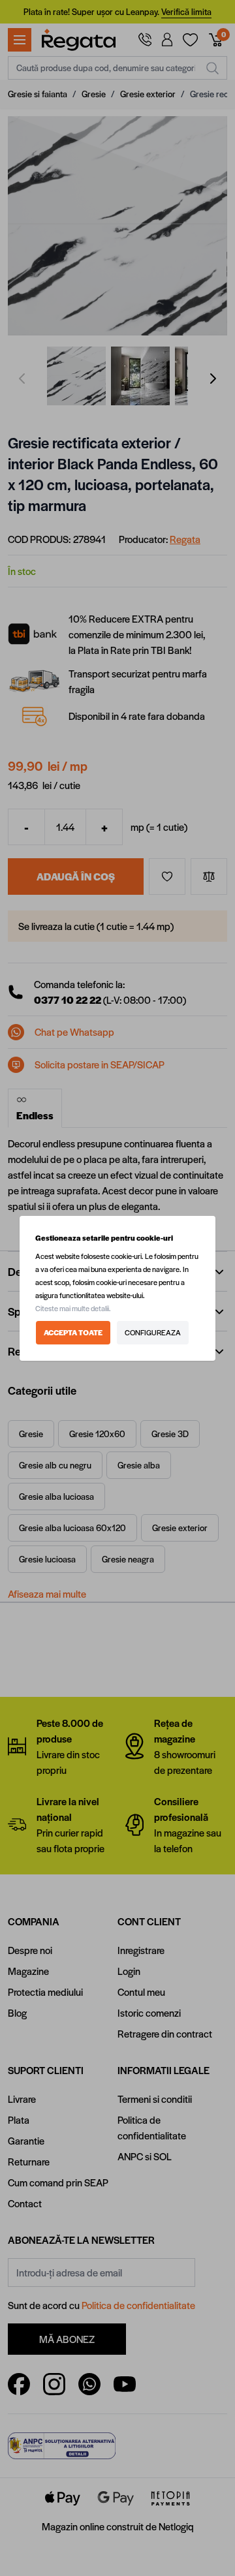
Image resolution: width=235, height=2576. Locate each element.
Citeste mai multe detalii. (73, 1308)
